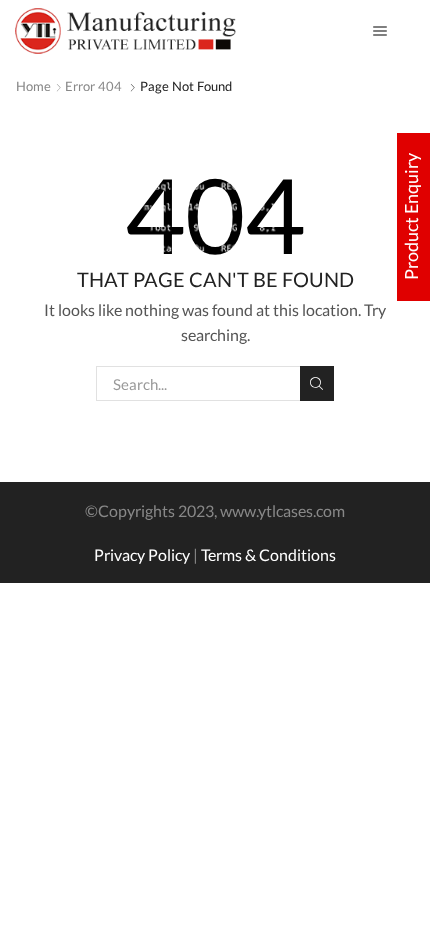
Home (33, 86)
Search (317, 383)
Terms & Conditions (268, 554)
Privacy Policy (142, 554)
